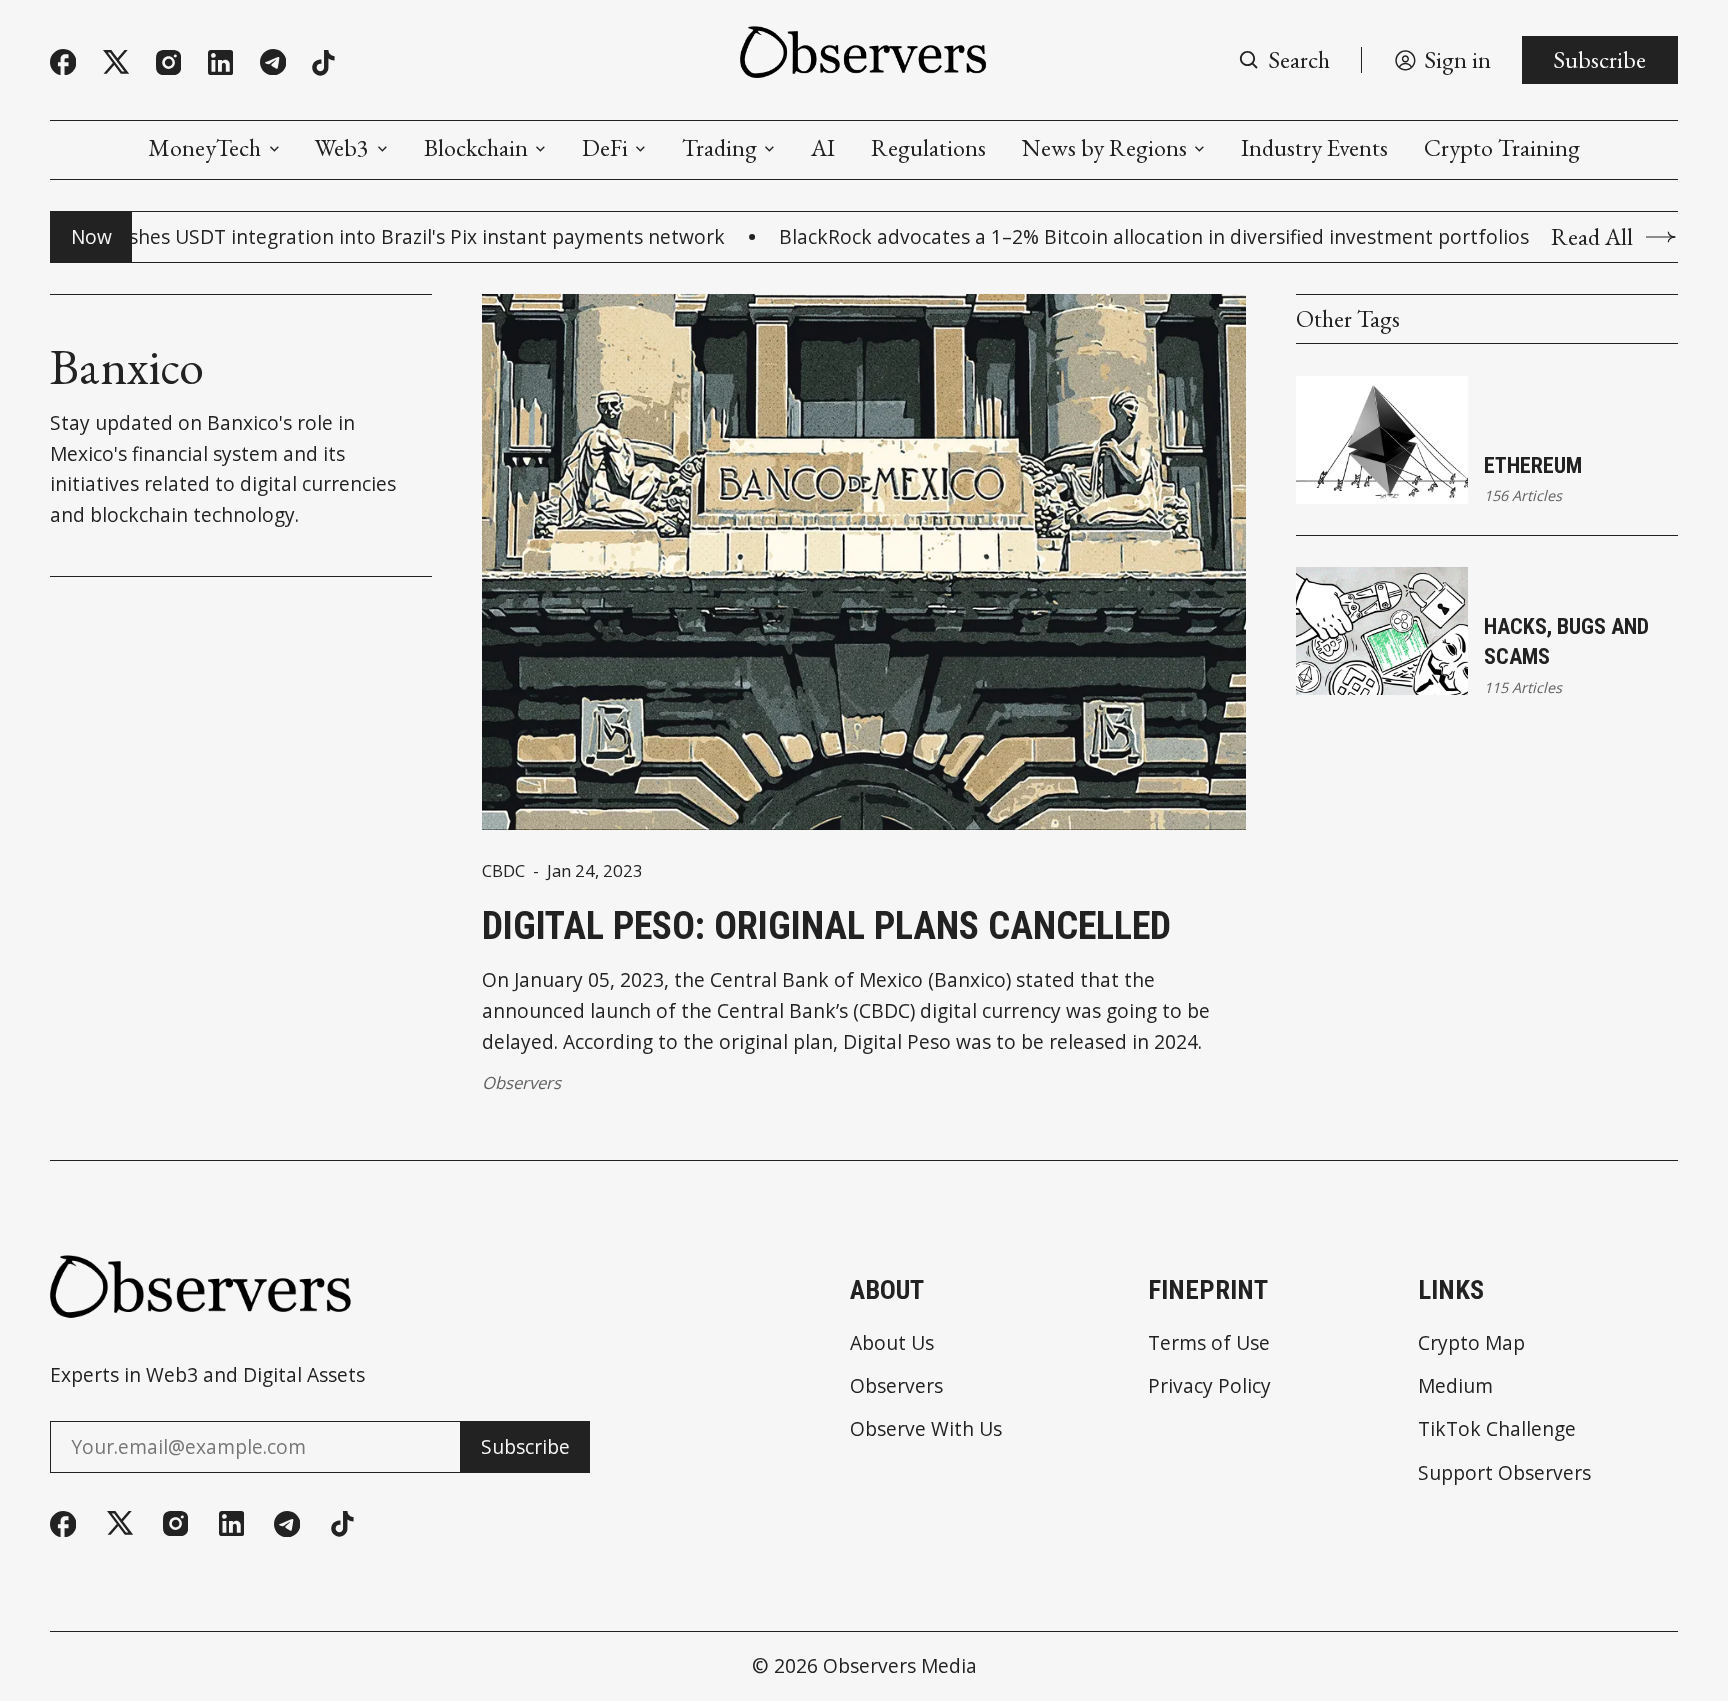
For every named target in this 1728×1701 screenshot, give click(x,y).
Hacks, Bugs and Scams (1566, 641)
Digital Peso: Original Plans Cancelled (826, 925)
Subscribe (1599, 59)
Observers (521, 1082)
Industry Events (1314, 148)
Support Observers (1504, 1472)
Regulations (928, 148)
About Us (892, 1342)
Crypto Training (1502, 148)
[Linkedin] (220, 62)
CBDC (503, 871)
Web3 (342, 148)
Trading (719, 148)
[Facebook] (63, 62)
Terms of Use (1209, 1342)
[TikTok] (323, 63)
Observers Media (900, 1665)
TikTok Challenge (1497, 1428)
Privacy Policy (1209, 1385)
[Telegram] (273, 62)
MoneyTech (204, 148)
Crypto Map (1471, 1342)
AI (823, 148)
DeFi (605, 148)
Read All (1592, 237)
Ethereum (1533, 465)
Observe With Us (926, 1428)
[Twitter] (116, 62)
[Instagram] (168, 62)
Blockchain (476, 148)
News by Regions (1104, 148)
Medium (1455, 1385)
